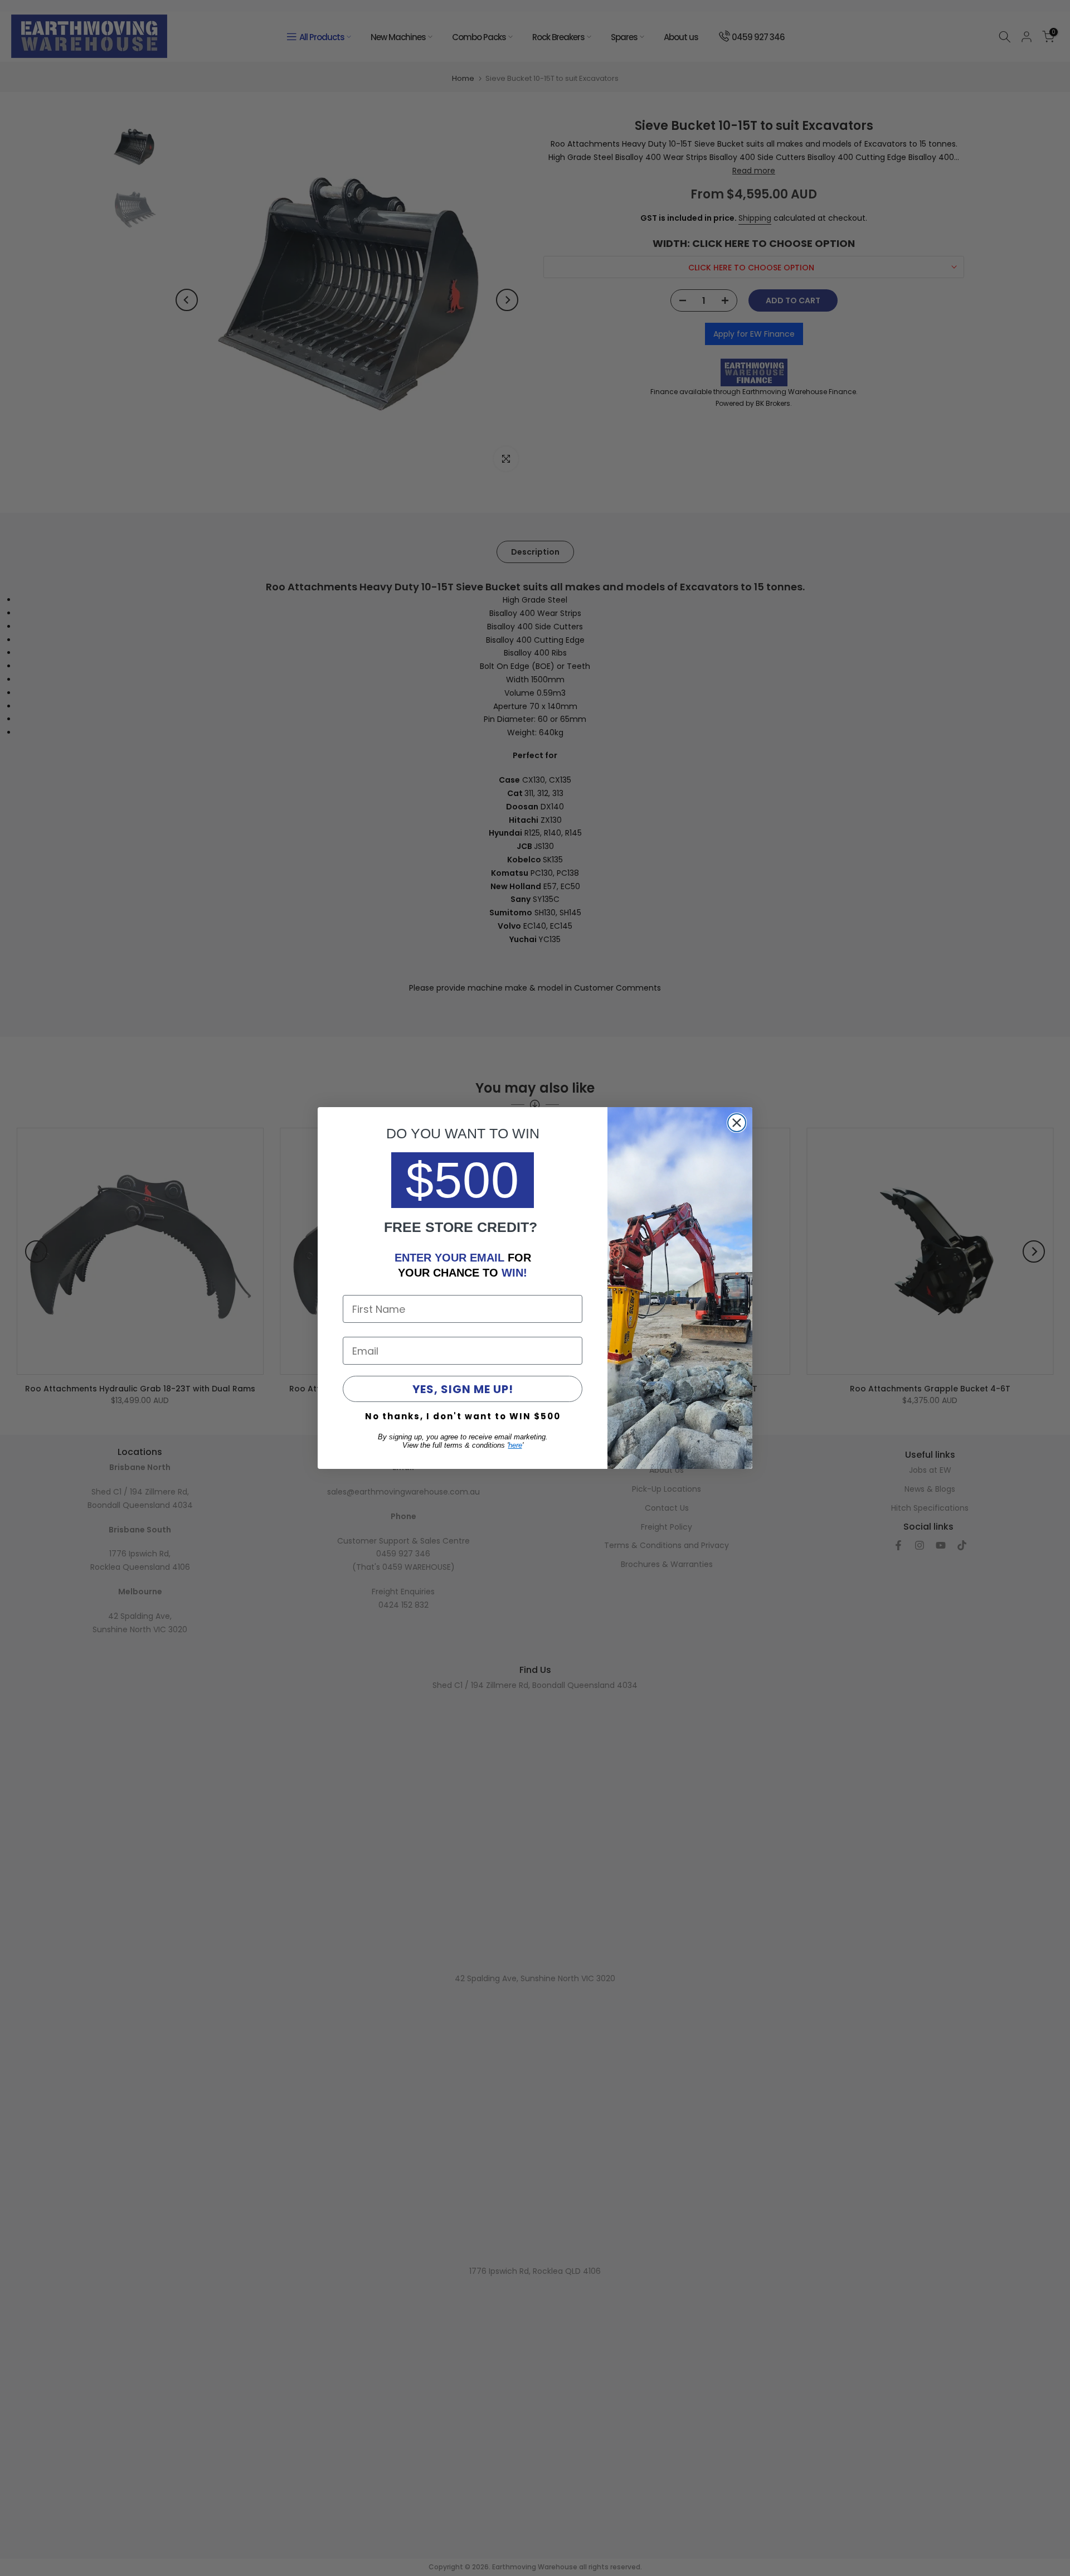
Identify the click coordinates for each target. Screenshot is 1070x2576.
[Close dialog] (737, 1123)
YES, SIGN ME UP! (463, 1389)
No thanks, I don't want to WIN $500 (463, 1416)
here (515, 1445)
